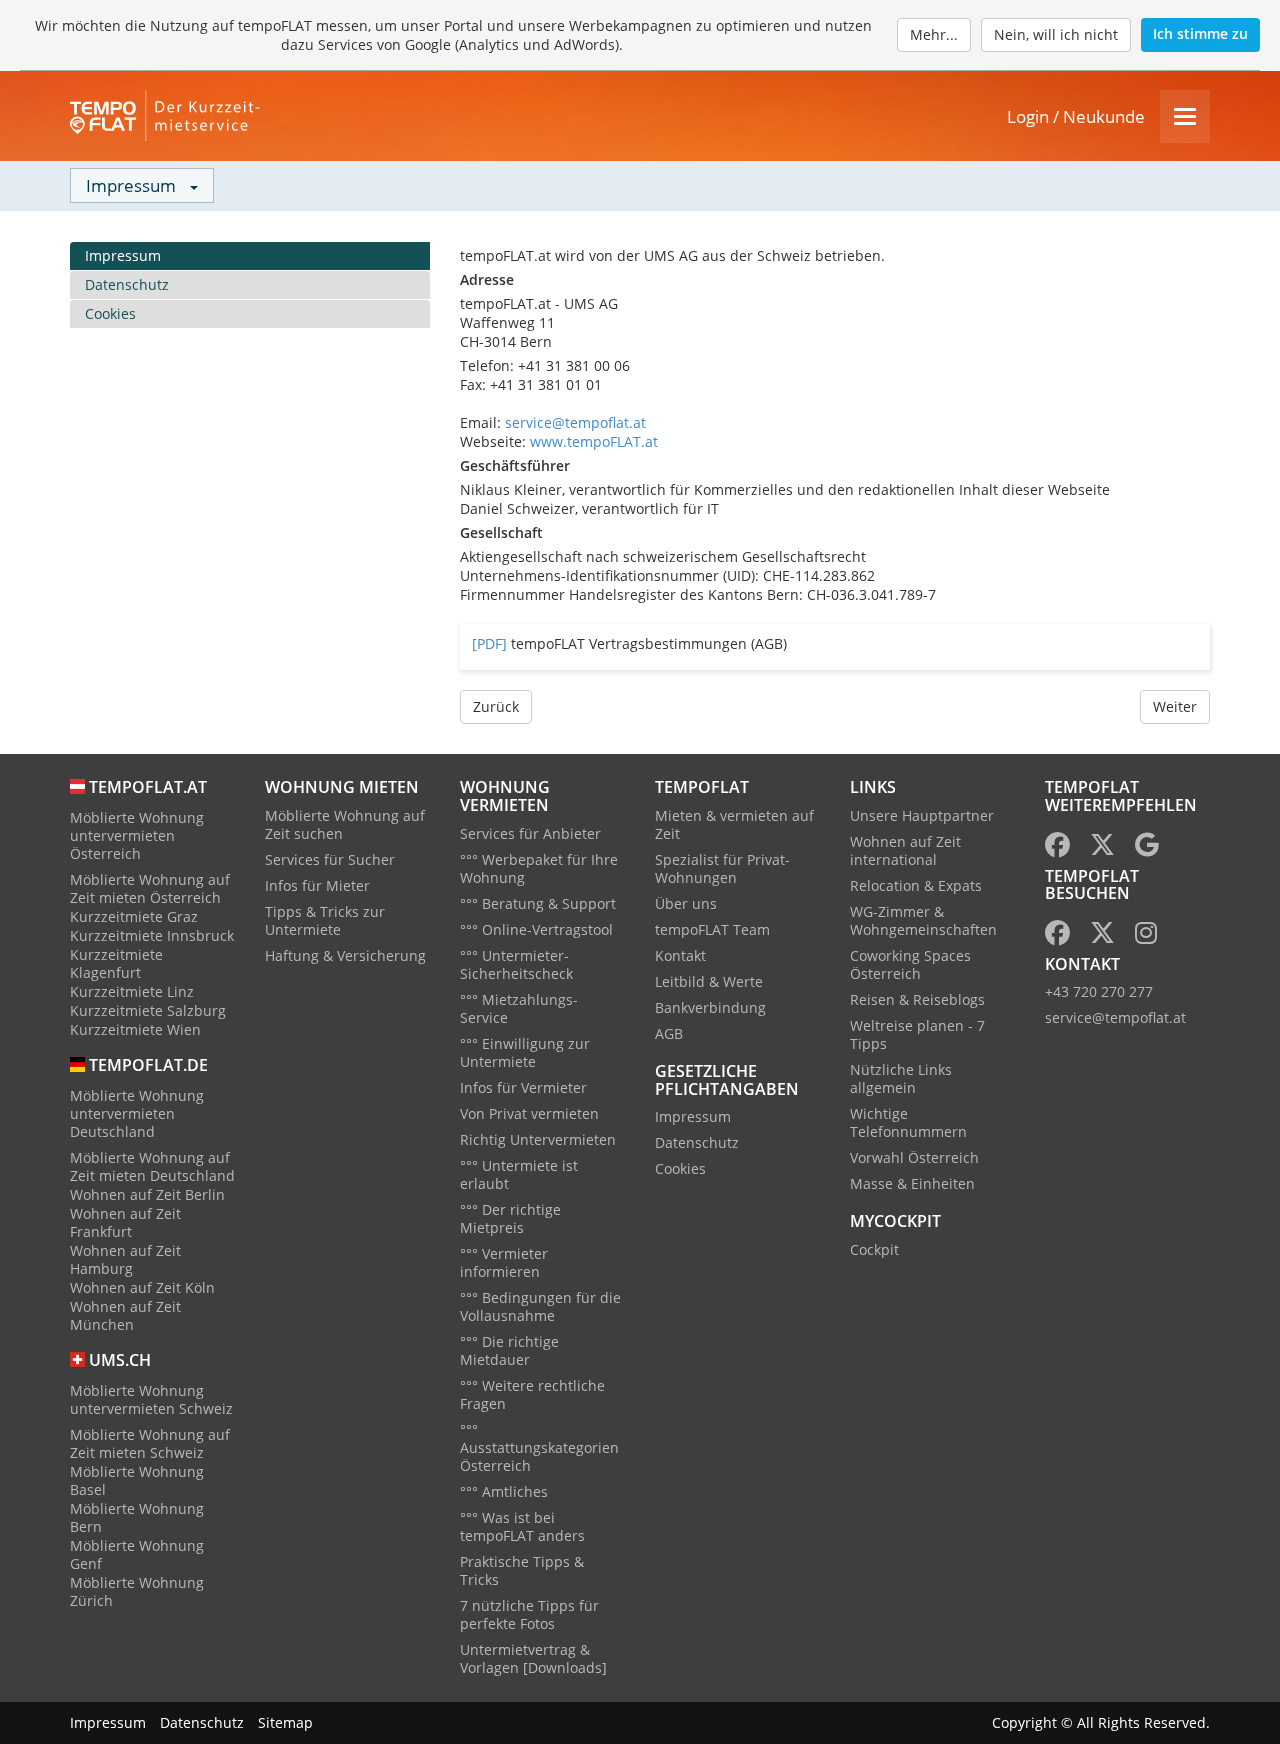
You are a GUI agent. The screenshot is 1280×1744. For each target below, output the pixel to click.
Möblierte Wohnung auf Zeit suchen (345, 824)
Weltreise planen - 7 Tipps (917, 1034)
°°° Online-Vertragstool (536, 929)
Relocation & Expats (916, 885)
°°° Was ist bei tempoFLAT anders (522, 1526)
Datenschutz (127, 284)
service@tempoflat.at (575, 422)
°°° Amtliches (504, 1491)
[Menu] (1185, 116)
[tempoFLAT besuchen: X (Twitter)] (1102, 936)
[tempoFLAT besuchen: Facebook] (1057, 936)
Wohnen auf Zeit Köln (142, 1287)
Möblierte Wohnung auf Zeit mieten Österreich (150, 888)
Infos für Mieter (317, 885)
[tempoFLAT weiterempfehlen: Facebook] (1057, 848)
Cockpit (874, 1249)
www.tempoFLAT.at (594, 441)
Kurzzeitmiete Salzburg (148, 1010)
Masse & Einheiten (912, 1183)
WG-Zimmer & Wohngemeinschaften (923, 920)
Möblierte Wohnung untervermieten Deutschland (137, 1113)
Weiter (1175, 706)
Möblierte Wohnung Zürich (137, 1591)
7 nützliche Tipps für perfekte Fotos (529, 1614)
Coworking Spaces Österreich (910, 964)
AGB (669, 1033)
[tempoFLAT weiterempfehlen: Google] (1147, 848)
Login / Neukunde (1076, 116)
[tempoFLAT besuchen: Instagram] (1146, 936)
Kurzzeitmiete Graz (134, 916)
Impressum (123, 255)
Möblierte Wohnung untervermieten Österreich (137, 835)
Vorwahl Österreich (914, 1157)
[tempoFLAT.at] (170, 116)
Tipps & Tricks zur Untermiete (325, 920)
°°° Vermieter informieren (504, 1262)
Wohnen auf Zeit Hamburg (125, 1259)
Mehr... (934, 34)
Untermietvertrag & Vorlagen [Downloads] (533, 1658)
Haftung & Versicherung (345, 955)
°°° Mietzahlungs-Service (519, 1008)
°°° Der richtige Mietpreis (510, 1218)
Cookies (110, 313)
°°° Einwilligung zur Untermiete (525, 1052)
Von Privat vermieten (529, 1113)
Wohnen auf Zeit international (905, 850)
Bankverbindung (710, 1007)
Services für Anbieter (530, 833)
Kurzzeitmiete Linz (132, 991)
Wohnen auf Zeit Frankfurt (125, 1222)
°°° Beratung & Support (538, 903)
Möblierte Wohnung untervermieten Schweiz (151, 1399)
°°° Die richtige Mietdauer (509, 1350)
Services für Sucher (330, 859)
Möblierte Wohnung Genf (137, 1554)
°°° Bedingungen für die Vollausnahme (540, 1306)
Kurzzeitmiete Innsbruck (152, 935)
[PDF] (489, 643)
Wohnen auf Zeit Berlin (147, 1194)
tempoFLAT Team (712, 929)
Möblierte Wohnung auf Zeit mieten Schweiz (150, 1443)
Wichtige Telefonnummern (908, 1122)
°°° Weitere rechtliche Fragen (532, 1394)
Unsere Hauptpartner (922, 815)
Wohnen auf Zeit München (125, 1315)
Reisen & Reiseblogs (917, 999)
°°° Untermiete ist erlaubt (519, 1174)
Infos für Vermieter (523, 1087)
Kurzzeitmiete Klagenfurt (116, 963)
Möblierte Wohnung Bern (137, 1517)
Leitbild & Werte (709, 981)
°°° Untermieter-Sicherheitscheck (516, 964)
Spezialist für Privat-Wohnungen (722, 868)
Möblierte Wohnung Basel (137, 1480)
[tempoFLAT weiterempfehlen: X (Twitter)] (1102, 848)
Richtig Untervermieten (538, 1139)
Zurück (496, 706)
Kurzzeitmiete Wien (135, 1029)
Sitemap (285, 1722)
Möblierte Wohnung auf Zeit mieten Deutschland (152, 1166)
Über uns (686, 903)
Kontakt (680, 955)
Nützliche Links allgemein (901, 1078)
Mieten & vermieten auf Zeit (734, 824)
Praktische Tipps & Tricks (522, 1570)
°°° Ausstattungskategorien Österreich (539, 1447)
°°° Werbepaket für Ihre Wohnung (539, 868)
